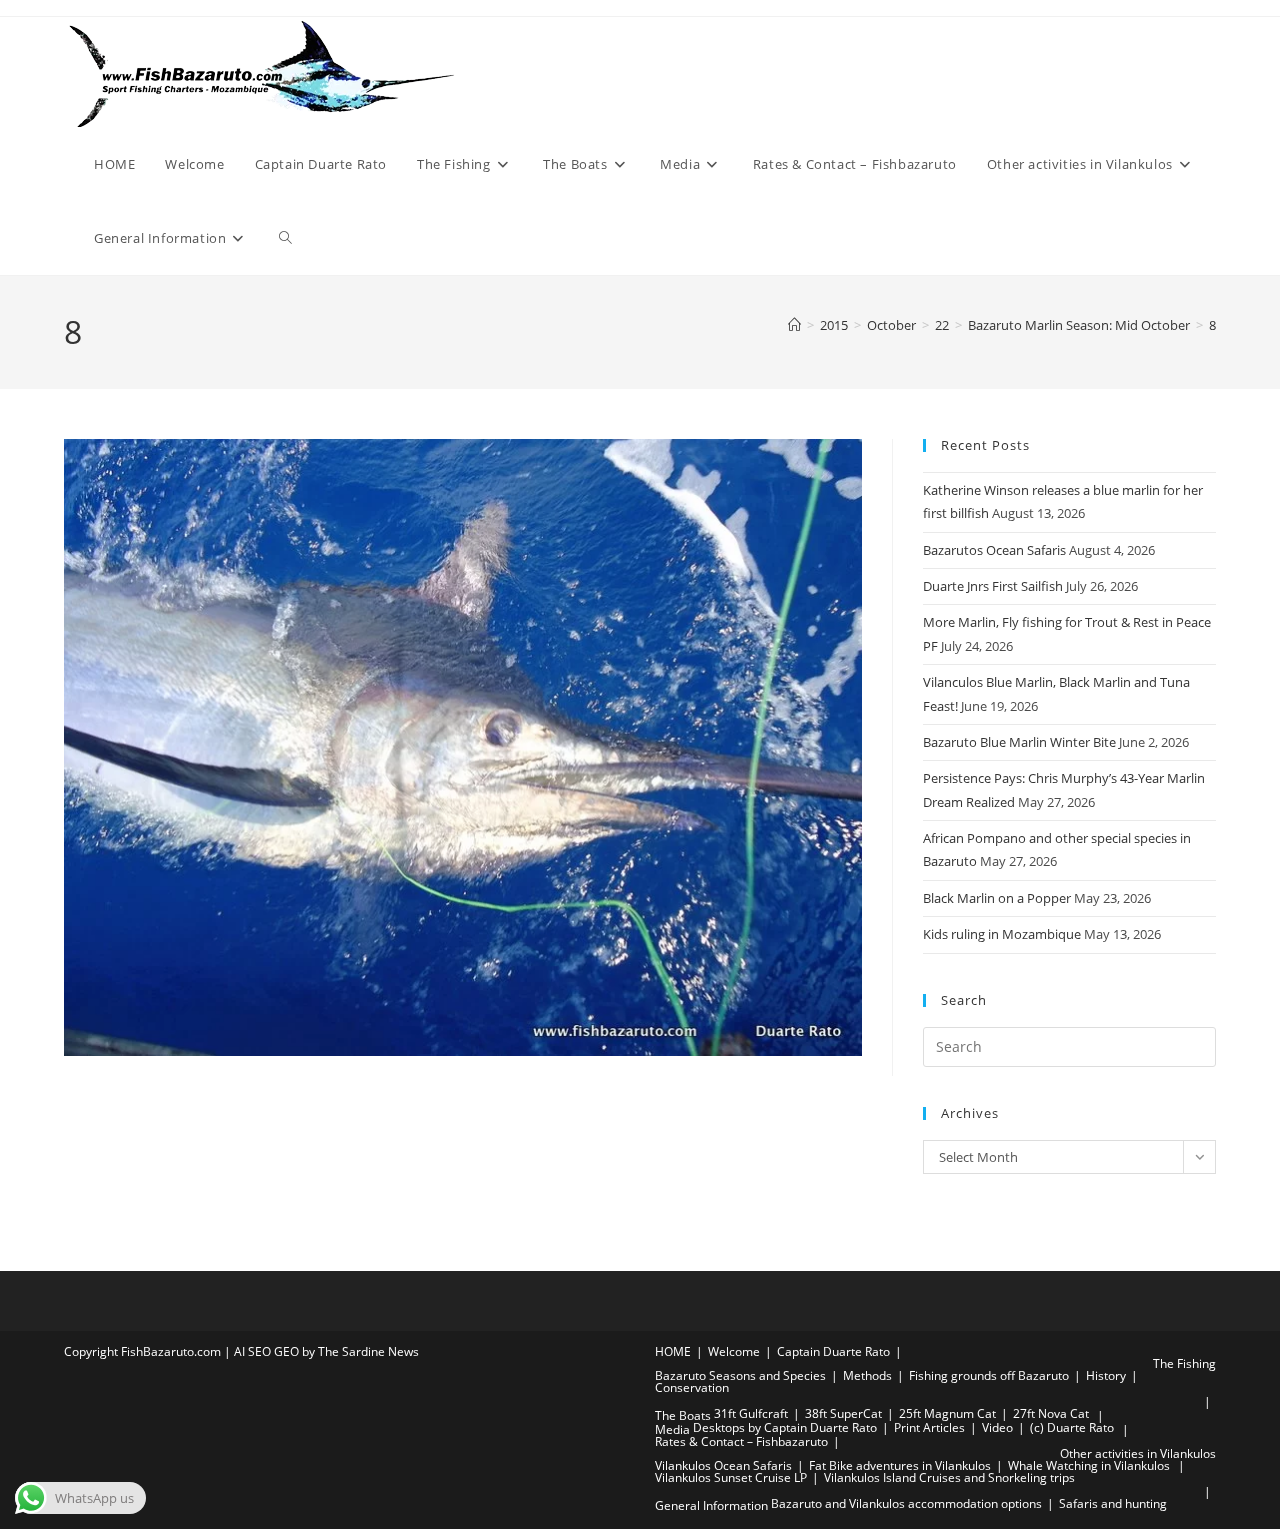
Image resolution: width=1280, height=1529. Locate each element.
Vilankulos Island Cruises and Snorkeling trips (949, 1477)
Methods (867, 1375)
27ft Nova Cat (1051, 1413)
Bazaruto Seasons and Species (740, 1375)
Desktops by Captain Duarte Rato (785, 1427)
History (1106, 1375)
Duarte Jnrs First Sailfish (993, 586)
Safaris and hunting (1113, 1503)
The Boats (683, 1415)
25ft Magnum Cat (947, 1413)
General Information (711, 1505)
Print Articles (929, 1427)
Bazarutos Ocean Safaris (994, 550)
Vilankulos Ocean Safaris (723, 1465)
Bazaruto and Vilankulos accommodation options (906, 1503)
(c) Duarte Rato (1072, 1427)
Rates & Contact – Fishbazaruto (741, 1441)
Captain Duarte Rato (833, 1351)
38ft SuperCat (843, 1413)
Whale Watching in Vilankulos (1090, 1465)
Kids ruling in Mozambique (1002, 934)
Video (997, 1427)
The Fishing (1184, 1363)
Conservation (692, 1387)
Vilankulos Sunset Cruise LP (731, 1477)
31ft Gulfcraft (751, 1413)
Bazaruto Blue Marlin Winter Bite (1019, 742)
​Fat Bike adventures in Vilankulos (900, 1465)
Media (672, 1429)
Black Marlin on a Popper (997, 898)
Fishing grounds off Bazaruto (989, 1375)
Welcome (734, 1351)
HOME (673, 1351)
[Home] (794, 325)
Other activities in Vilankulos (1138, 1453)
